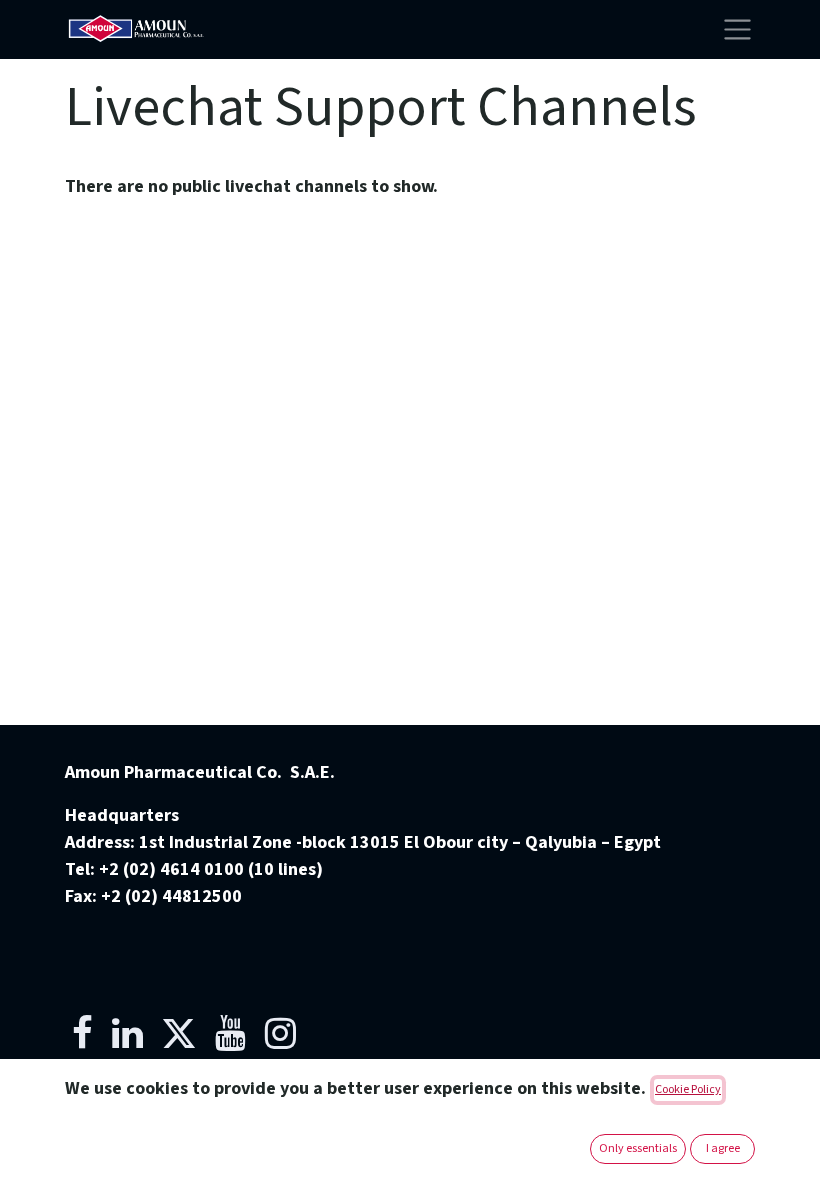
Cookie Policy (688, 1089)
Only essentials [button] (638, 1148)
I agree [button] (723, 1148)
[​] (82, 1033)
